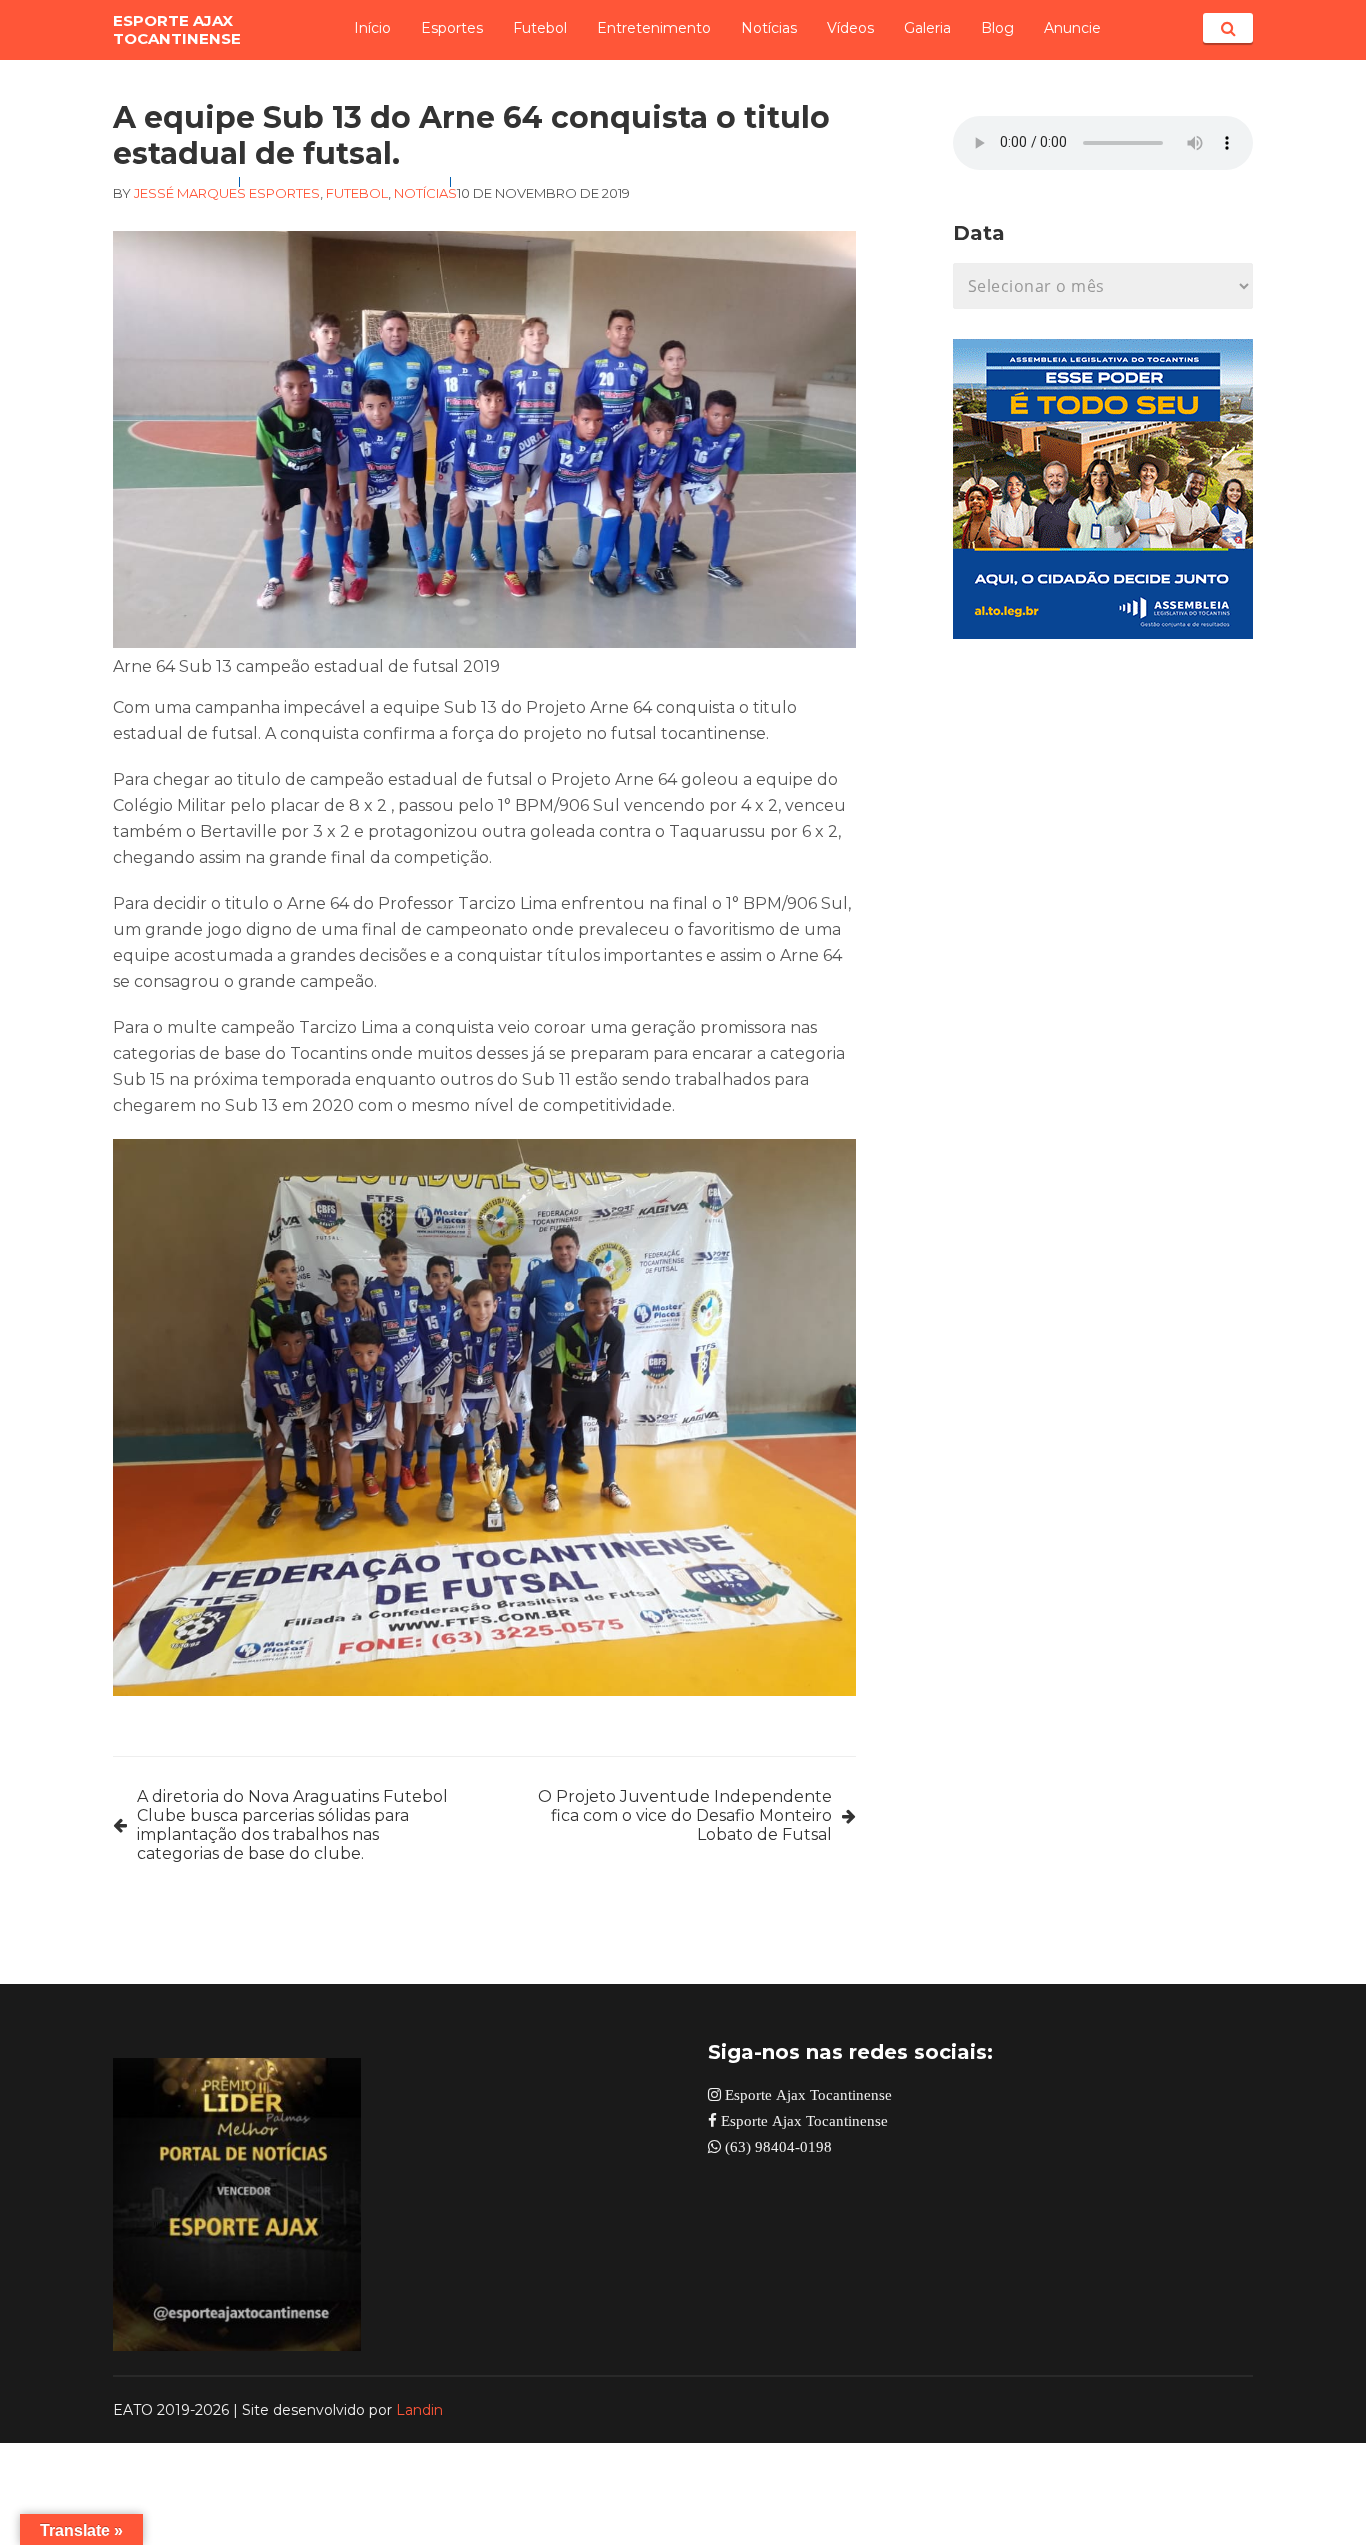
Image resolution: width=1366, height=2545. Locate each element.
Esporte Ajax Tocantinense (806, 2094)
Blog (997, 28)
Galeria (927, 28)
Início (372, 28)
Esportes (452, 28)
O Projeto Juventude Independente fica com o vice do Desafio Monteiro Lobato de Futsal (685, 1815)
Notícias (769, 28)
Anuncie (1072, 28)
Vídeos (850, 28)
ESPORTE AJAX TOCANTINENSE (177, 29)
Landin (419, 2410)
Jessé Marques (190, 193)
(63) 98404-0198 (776, 2146)
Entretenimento (654, 28)
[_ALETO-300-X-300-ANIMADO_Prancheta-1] (1103, 633)
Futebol (540, 28)
